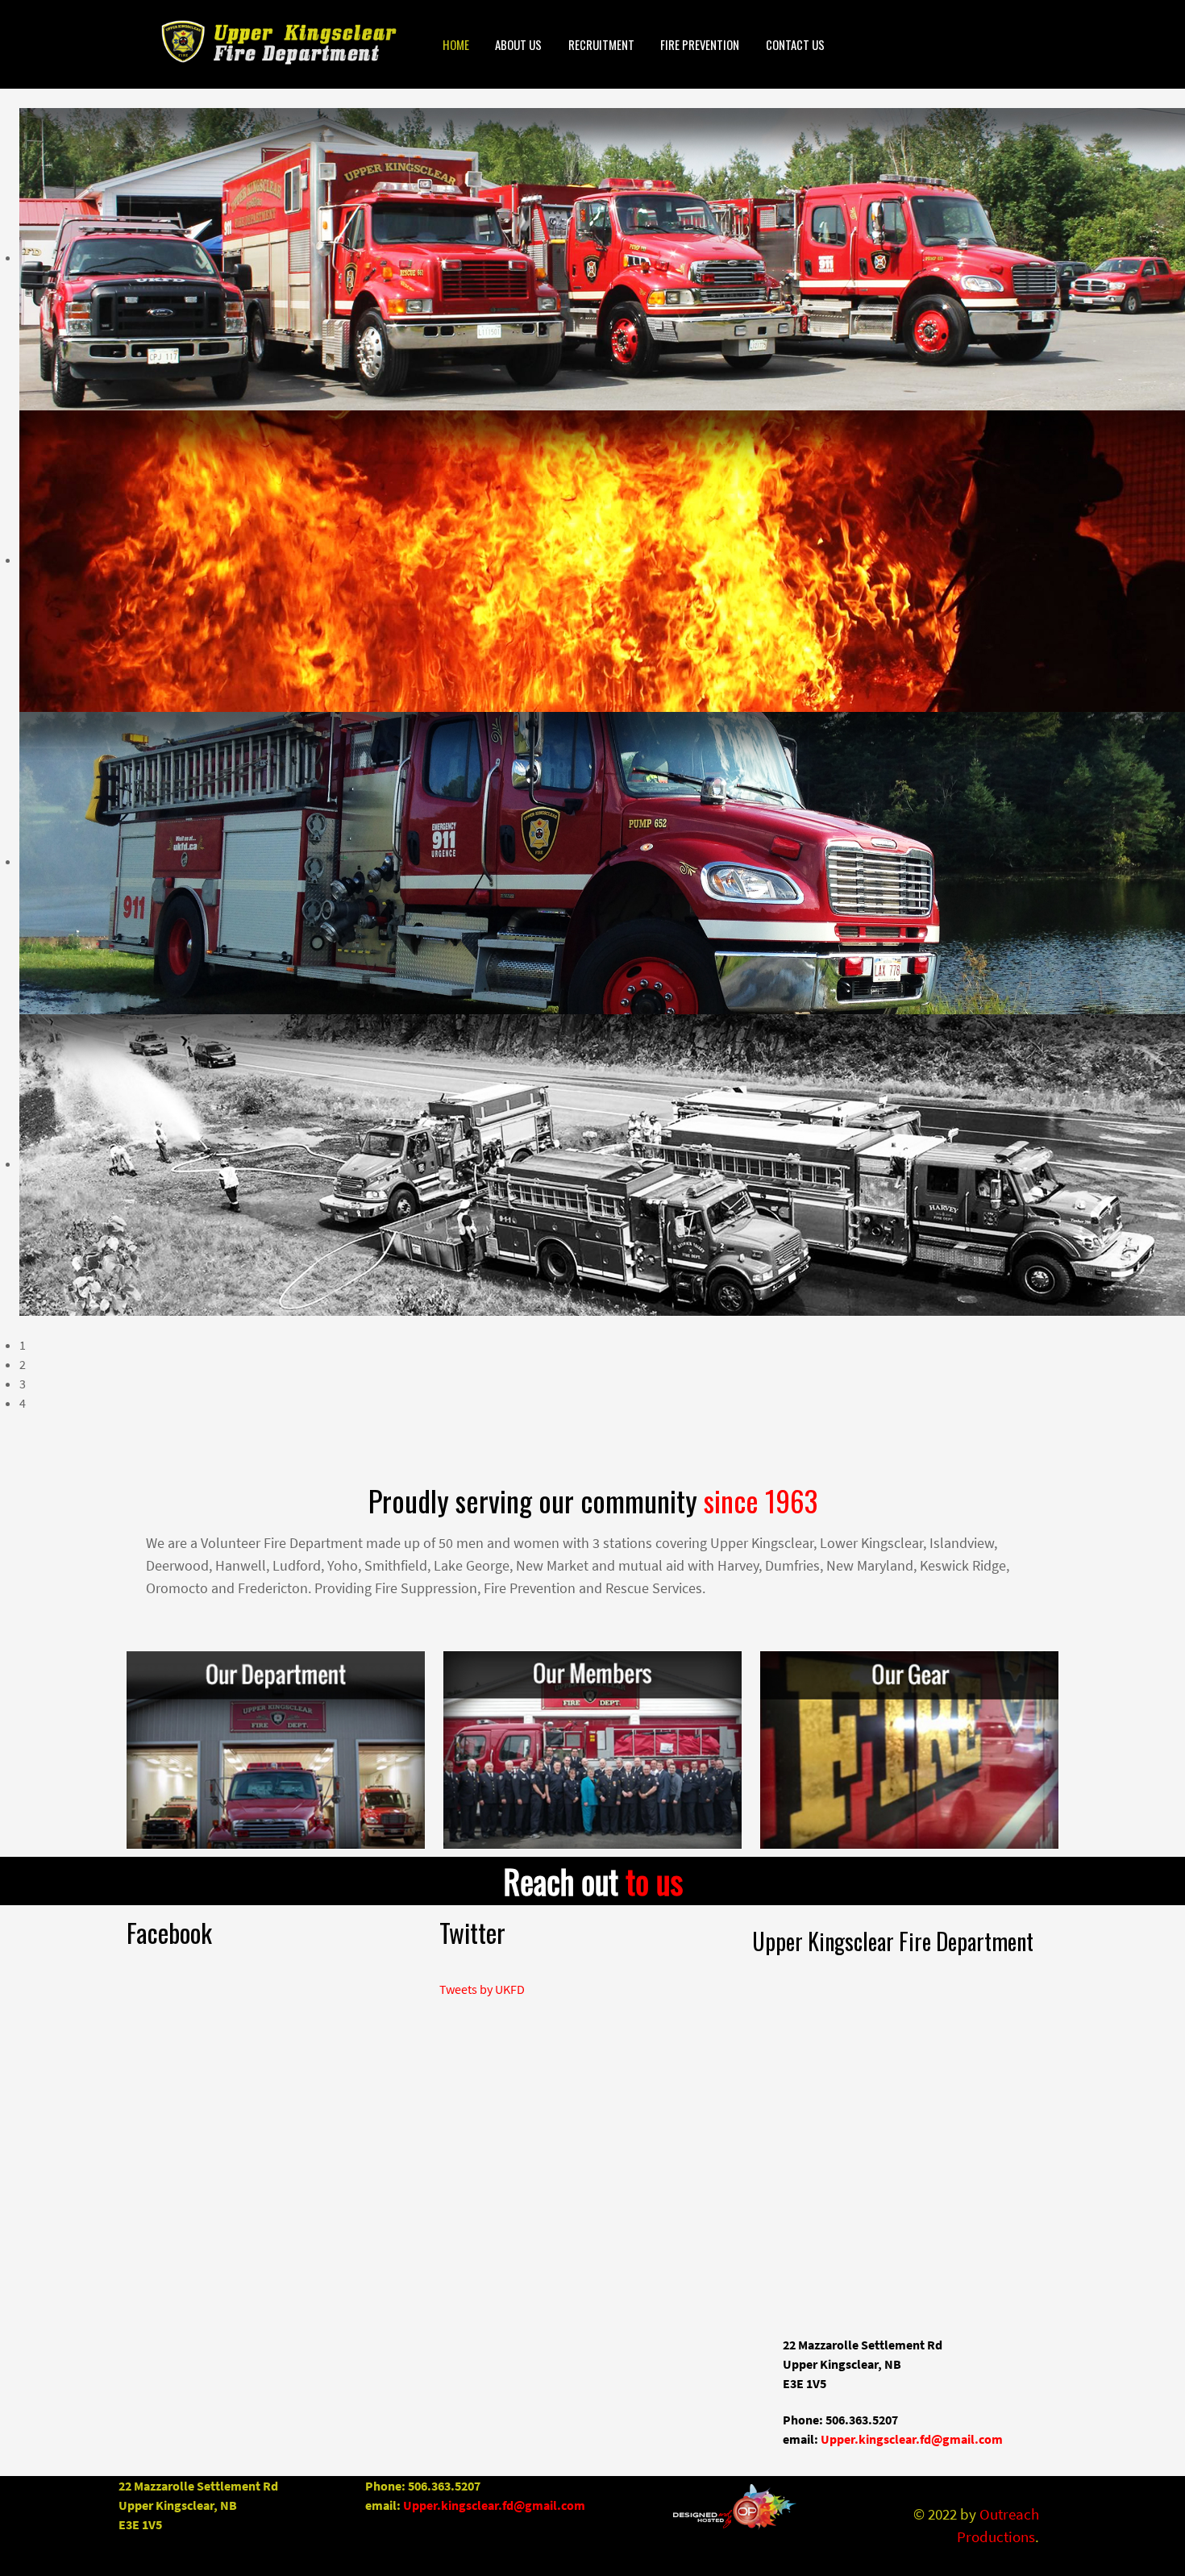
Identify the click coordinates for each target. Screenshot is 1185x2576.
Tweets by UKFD (482, 1989)
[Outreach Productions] (735, 2508)
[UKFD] (261, 42)
